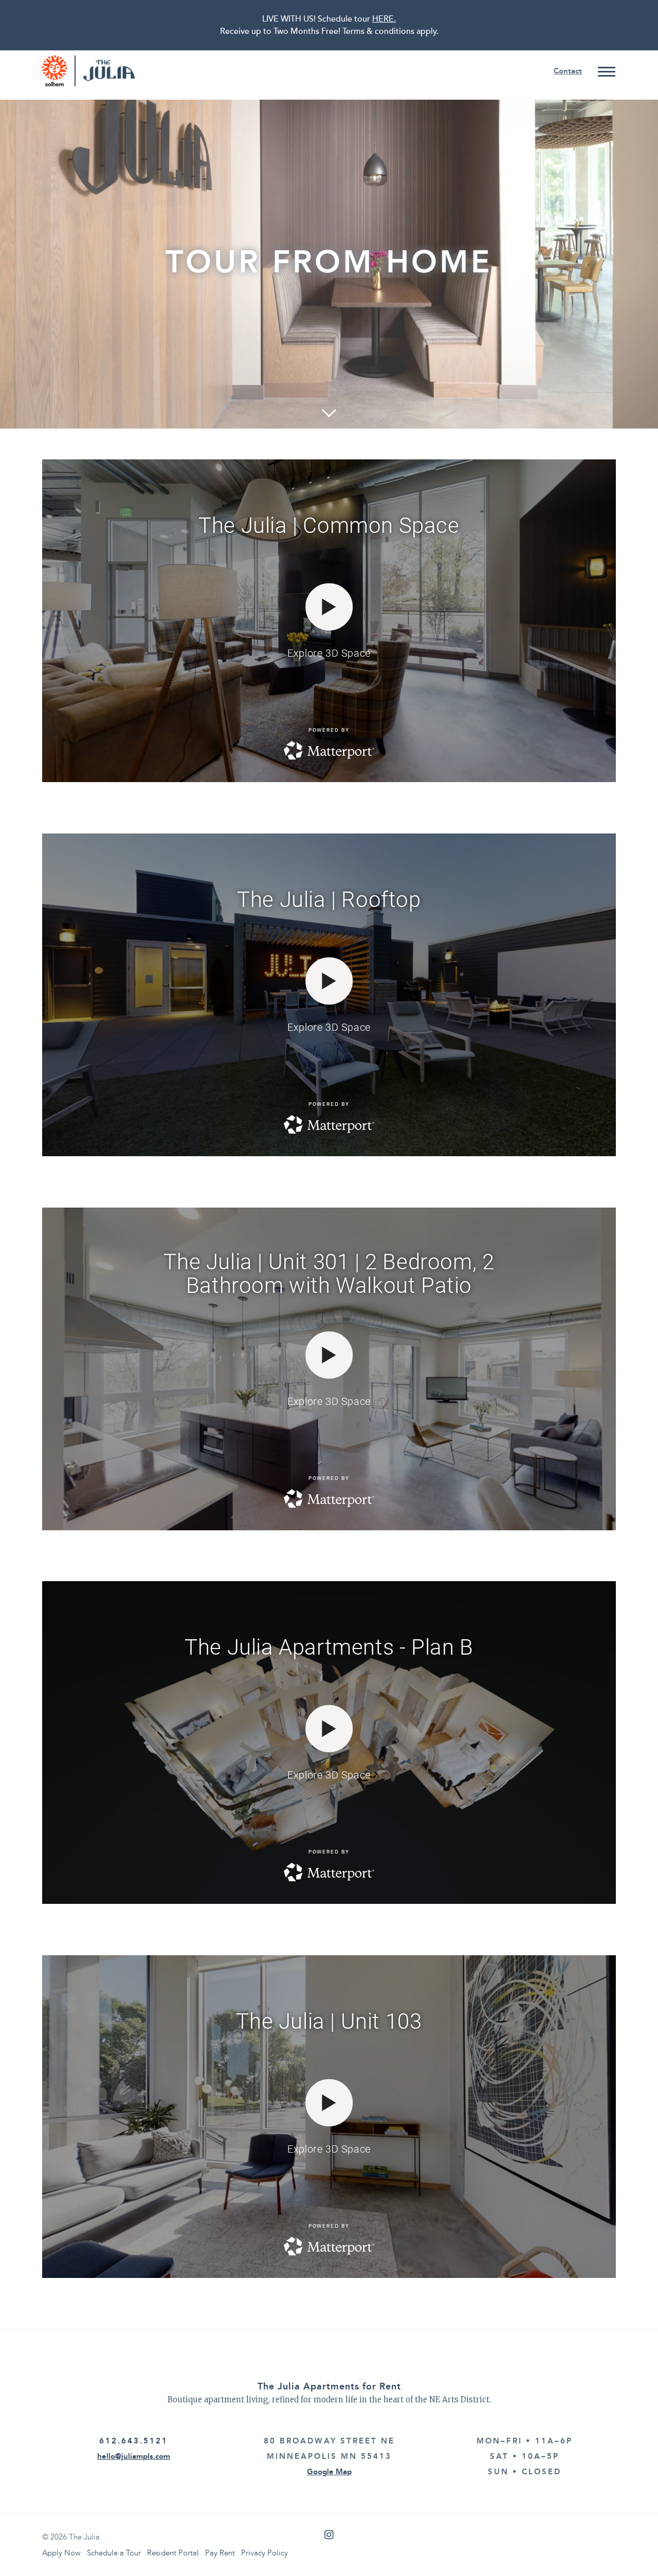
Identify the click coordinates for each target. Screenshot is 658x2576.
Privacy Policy (264, 2553)
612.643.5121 (134, 2441)
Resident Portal (173, 2553)
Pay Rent (220, 2553)
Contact (568, 71)
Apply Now (61, 2553)
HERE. (384, 19)
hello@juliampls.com (134, 2456)
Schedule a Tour (114, 2553)
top (630, 2548)
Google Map (329, 2472)
